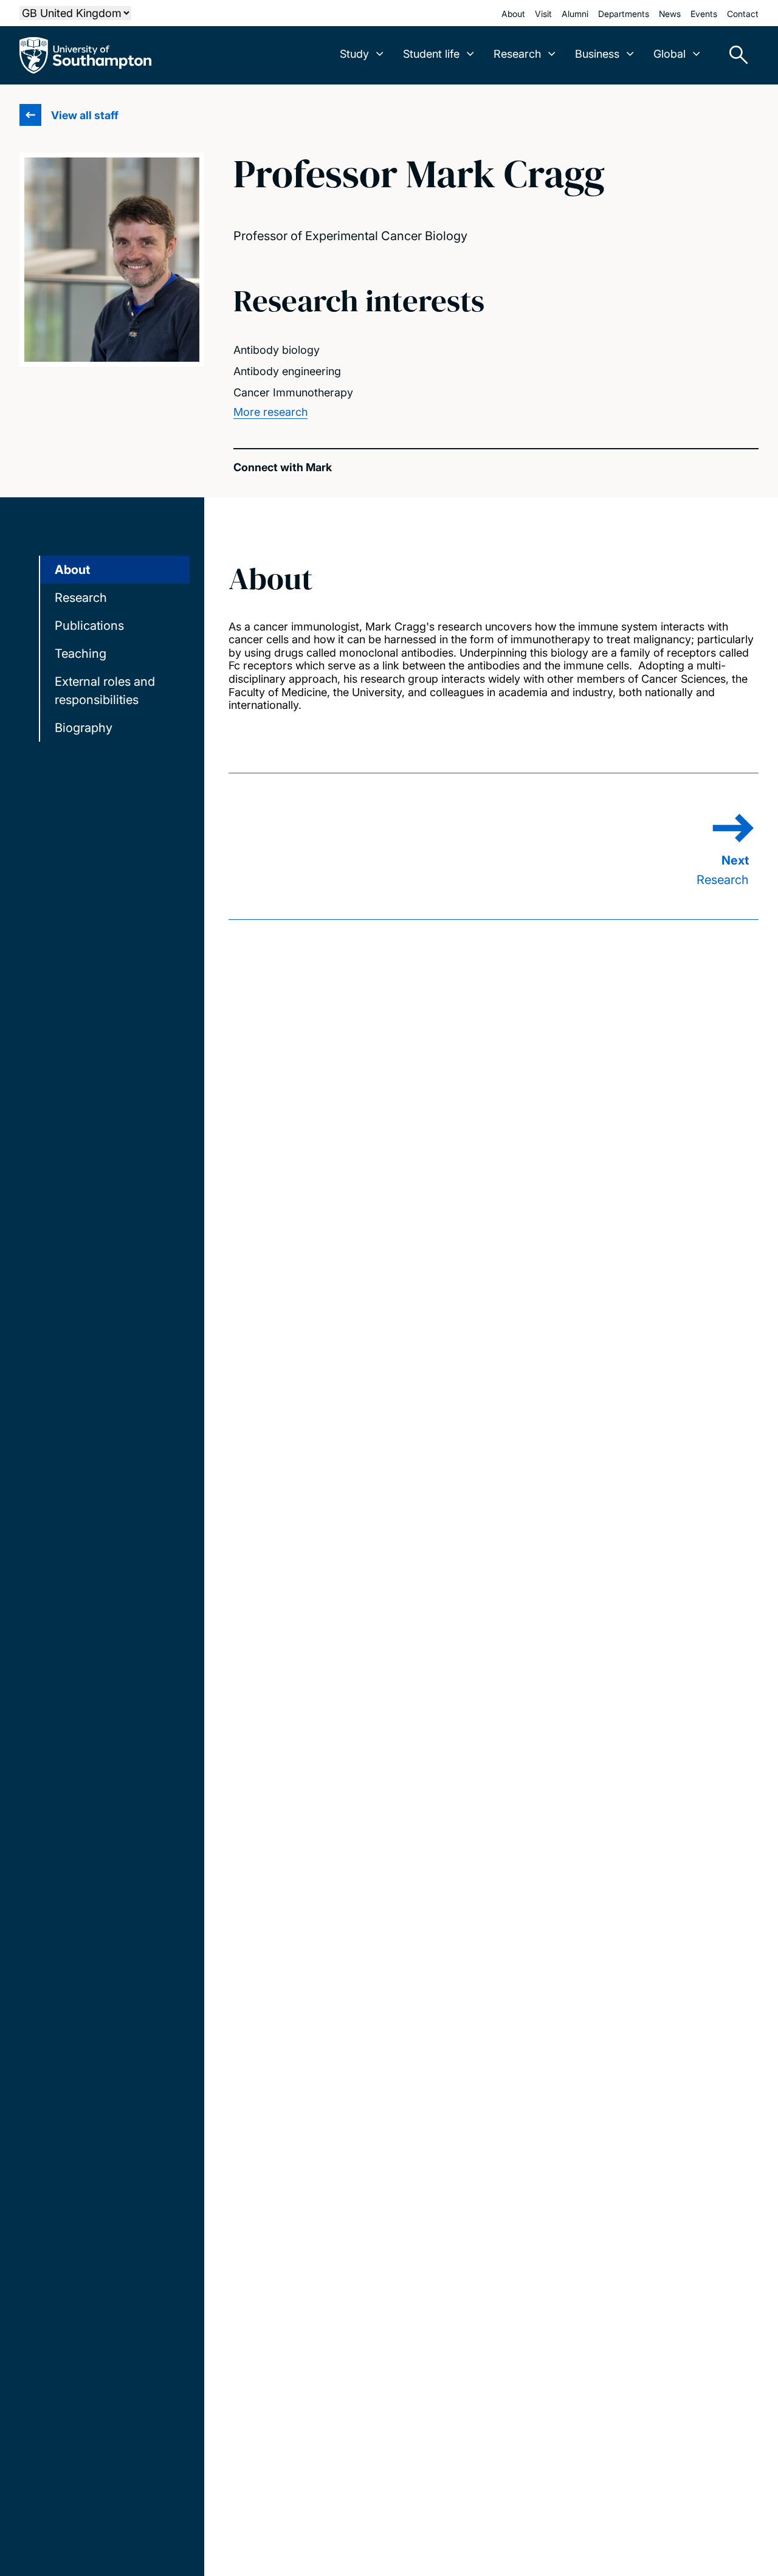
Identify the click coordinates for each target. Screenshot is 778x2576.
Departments (624, 14)
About (513, 14)
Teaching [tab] (81, 654)
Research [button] (517, 54)
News (670, 14)
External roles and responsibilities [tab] (105, 691)
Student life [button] (431, 54)
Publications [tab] (89, 626)
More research (270, 412)
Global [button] (670, 54)
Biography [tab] (84, 728)
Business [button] (597, 54)
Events (704, 14)
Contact (743, 14)
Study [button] (354, 54)
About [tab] (72, 570)
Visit (543, 14)
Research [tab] (81, 598)
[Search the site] (734, 55)
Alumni (575, 14)
